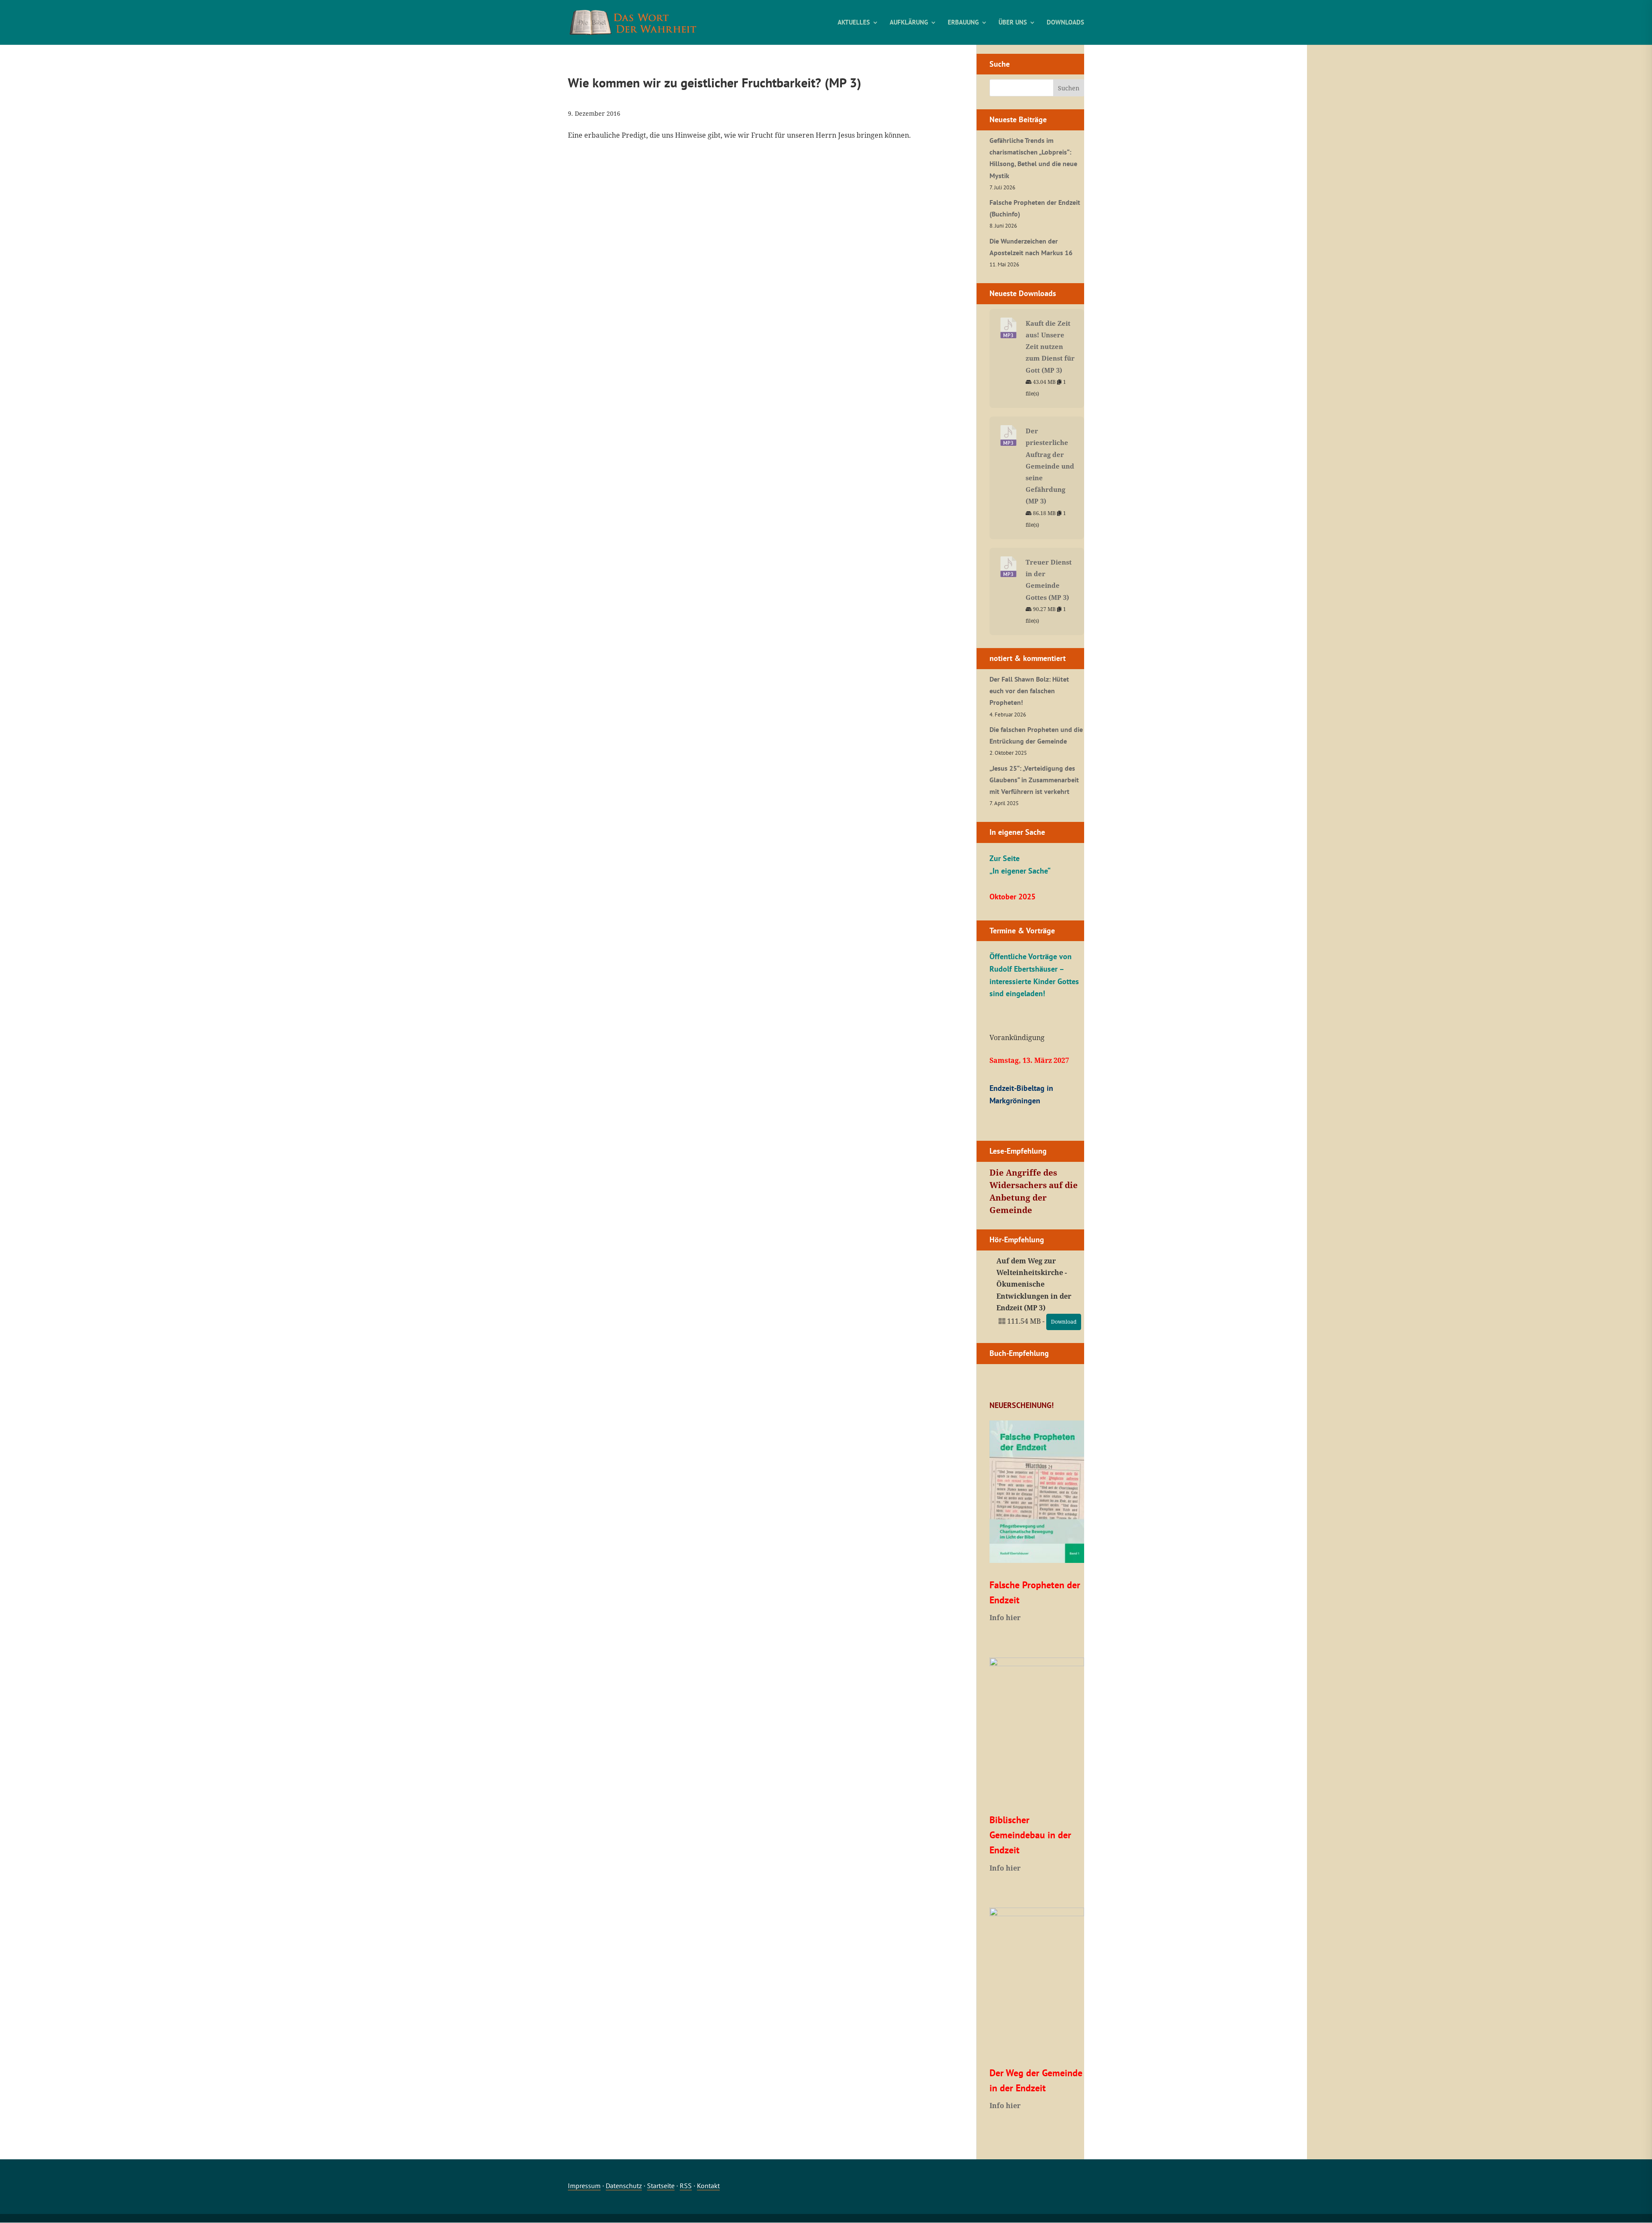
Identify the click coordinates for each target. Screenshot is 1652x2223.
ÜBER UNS (1013, 23)
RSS (686, 2186)
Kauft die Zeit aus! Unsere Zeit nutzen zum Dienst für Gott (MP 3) (1050, 347)
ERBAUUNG (963, 23)
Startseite (661, 2186)
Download (1064, 1322)
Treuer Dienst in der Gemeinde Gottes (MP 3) (1049, 580)
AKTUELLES (854, 23)
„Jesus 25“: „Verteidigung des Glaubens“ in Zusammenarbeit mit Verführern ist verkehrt (1034, 780)
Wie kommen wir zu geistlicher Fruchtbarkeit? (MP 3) (715, 82)
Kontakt (708, 2186)
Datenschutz (624, 2186)
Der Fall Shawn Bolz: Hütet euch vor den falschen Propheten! (1029, 691)
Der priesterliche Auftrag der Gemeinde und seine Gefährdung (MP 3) (1050, 466)
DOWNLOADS (1065, 23)
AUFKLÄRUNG (909, 23)
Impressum (584, 2186)
